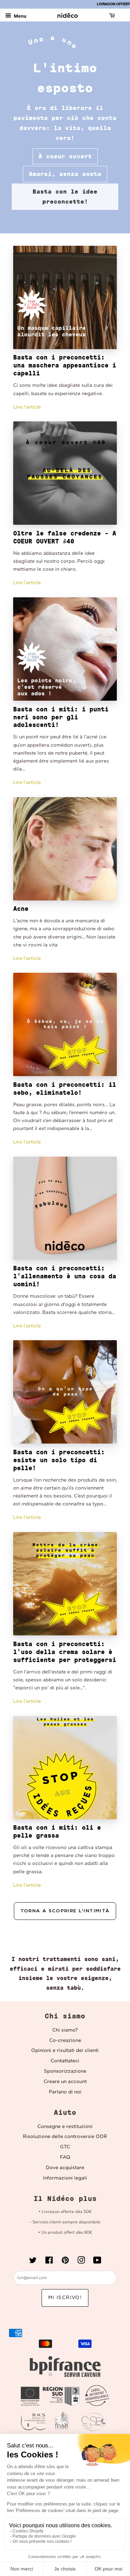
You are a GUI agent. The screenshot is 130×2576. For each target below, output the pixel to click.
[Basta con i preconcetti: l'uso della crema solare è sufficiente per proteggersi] (65, 1584)
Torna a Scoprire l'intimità (65, 1911)
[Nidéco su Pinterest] (65, 2262)
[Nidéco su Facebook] (49, 2262)
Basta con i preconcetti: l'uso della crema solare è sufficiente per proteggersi (65, 1652)
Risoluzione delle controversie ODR (65, 2137)
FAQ (65, 2157)
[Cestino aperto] (113, 16)
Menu (20, 16)
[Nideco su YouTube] (97, 2262)
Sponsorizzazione (65, 2071)
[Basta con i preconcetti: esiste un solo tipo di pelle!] (65, 1392)
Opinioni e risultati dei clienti (65, 2051)
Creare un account (65, 2082)
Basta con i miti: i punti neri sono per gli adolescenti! (61, 717)
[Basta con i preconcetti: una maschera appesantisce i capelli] (65, 297)
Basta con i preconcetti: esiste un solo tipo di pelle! (59, 1460)
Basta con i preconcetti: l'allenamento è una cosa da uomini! (65, 1276)
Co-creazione (65, 2041)
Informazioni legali (65, 2178)
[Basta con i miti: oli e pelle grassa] (65, 1768)
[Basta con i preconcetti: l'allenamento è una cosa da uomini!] (65, 1208)
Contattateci (65, 2061)
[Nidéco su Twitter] (33, 2262)
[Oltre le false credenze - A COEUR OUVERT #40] (65, 473)
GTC (65, 2147)
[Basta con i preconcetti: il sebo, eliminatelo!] (65, 1024)
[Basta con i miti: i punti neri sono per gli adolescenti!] (65, 649)
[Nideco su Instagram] (81, 2262)
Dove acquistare (65, 2168)
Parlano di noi (65, 2092)
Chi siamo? (65, 2030)
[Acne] (65, 849)
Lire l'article (27, 407)
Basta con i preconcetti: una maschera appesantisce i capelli (65, 365)
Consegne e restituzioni (65, 2127)
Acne (21, 909)
